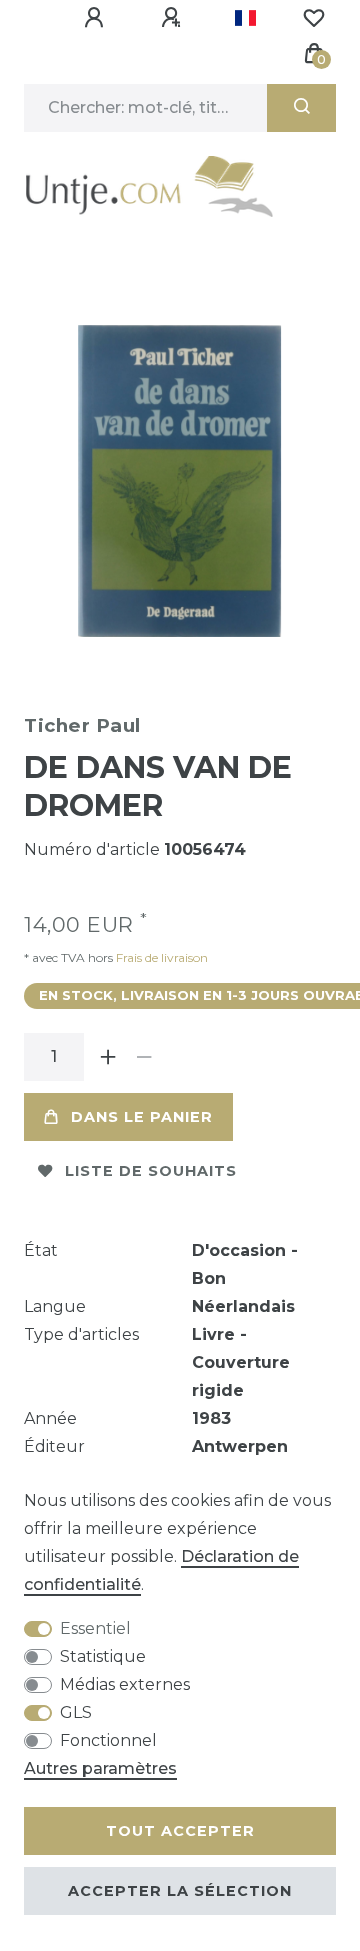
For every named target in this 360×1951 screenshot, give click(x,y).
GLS (76, 1712)
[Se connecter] (97, 18)
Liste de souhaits (151, 1171)
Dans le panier (142, 1117)
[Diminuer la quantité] (144, 1057)
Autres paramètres (100, 1768)
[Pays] (245, 18)
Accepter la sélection (180, 1891)
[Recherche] (301, 108)
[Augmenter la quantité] (108, 1057)
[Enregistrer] (174, 18)
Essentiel (95, 1628)
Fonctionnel (108, 1740)
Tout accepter (180, 1831)
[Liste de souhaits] (314, 18)
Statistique (103, 1656)
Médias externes (125, 1684)
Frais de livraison (160, 957)
